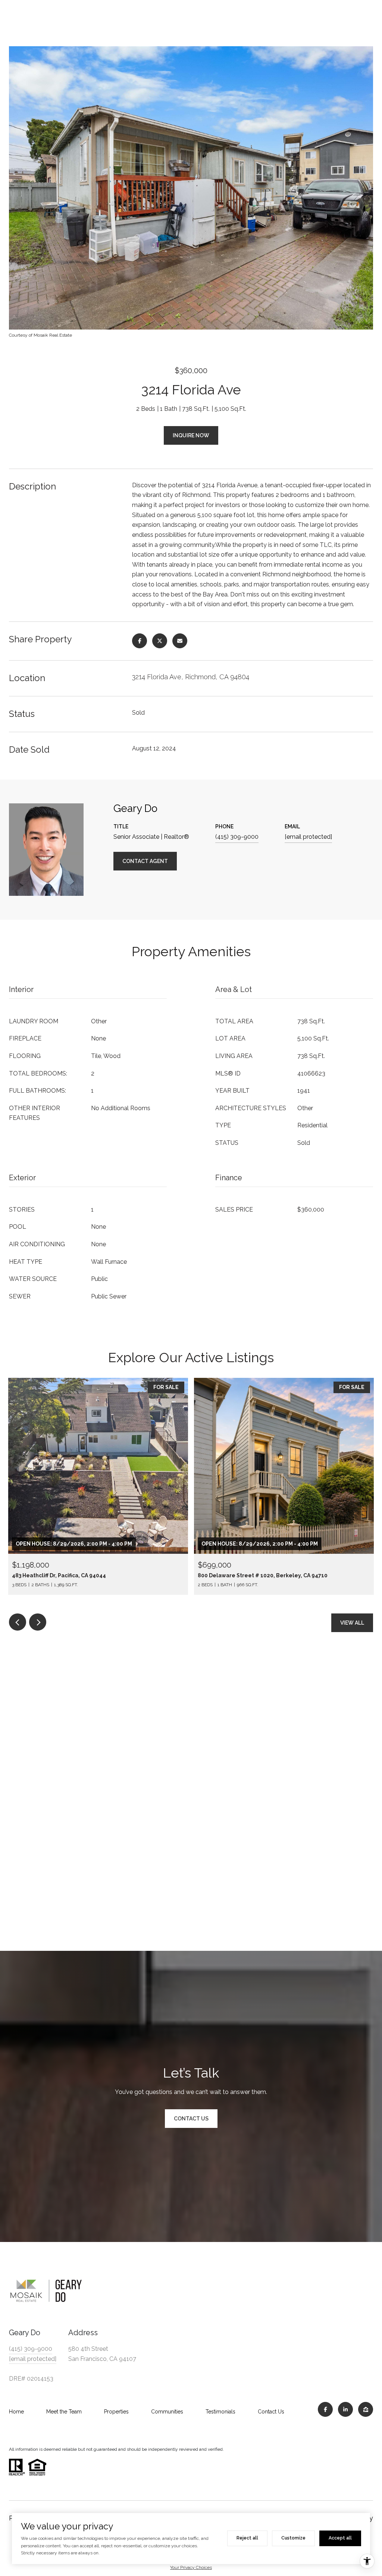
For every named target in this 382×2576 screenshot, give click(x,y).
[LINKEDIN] (345, 2409)
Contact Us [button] (191, 2119)
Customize (293, 2538)
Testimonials (220, 2412)
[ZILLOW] (366, 2409)
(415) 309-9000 (237, 837)
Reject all (247, 2538)
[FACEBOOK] (325, 2409)
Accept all (340, 2538)
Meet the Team (64, 2412)
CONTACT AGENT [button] (145, 861)
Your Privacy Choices (191, 2567)
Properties (116, 2412)
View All (352, 1623)
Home (16, 2412)
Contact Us (271, 2412)
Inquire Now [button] (191, 435)
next (38, 1622)
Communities (167, 2412)
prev (18, 1622)
